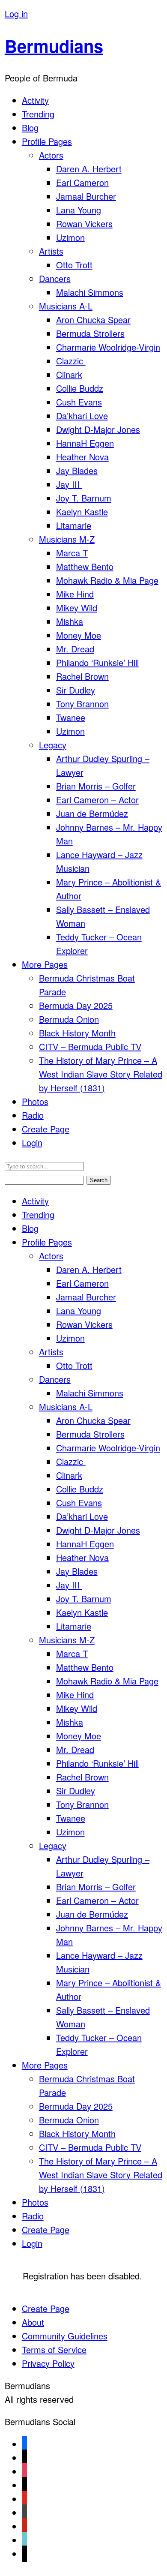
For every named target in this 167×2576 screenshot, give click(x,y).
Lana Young (79, 210)
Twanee (71, 717)
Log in (16, 14)
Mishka (70, 621)
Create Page (46, 1129)
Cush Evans (79, 402)
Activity (35, 100)
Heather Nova (82, 457)
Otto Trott (74, 265)
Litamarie (74, 525)
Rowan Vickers (84, 224)
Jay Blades (77, 470)
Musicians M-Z (67, 539)
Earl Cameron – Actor (97, 800)
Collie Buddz (80, 388)
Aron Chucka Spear (93, 320)
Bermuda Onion (69, 1019)
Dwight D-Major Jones (98, 429)
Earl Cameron (82, 182)
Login (32, 1142)
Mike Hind (75, 594)
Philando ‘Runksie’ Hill (97, 662)
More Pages (45, 964)
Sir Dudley (76, 690)
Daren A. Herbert (89, 169)
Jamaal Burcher (86, 196)
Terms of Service (54, 2349)
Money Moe (79, 635)
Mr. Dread (75, 649)
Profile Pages (47, 141)
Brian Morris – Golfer (96, 786)
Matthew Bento (85, 566)
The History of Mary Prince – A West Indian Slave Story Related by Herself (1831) (101, 1074)
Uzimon (70, 237)
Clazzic (71, 361)
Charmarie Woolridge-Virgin (108, 347)
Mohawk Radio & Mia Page (107, 580)
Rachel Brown (82, 676)
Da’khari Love (82, 416)
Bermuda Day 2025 (76, 1005)
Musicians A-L (66, 306)
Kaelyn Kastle (82, 512)
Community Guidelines (65, 2336)
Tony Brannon (82, 704)
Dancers (55, 278)
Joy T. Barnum (84, 498)
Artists (51, 251)
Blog (30, 128)
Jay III (69, 484)
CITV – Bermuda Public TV (90, 1046)
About (33, 2322)
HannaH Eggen (85, 443)
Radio (33, 1115)
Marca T (72, 553)
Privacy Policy (48, 2363)
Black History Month (77, 1033)
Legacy (53, 745)
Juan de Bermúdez (92, 813)
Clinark (69, 374)
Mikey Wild (77, 608)
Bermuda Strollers (90, 333)
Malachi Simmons (90, 292)
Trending (38, 114)
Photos (35, 1101)
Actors (51, 155)
